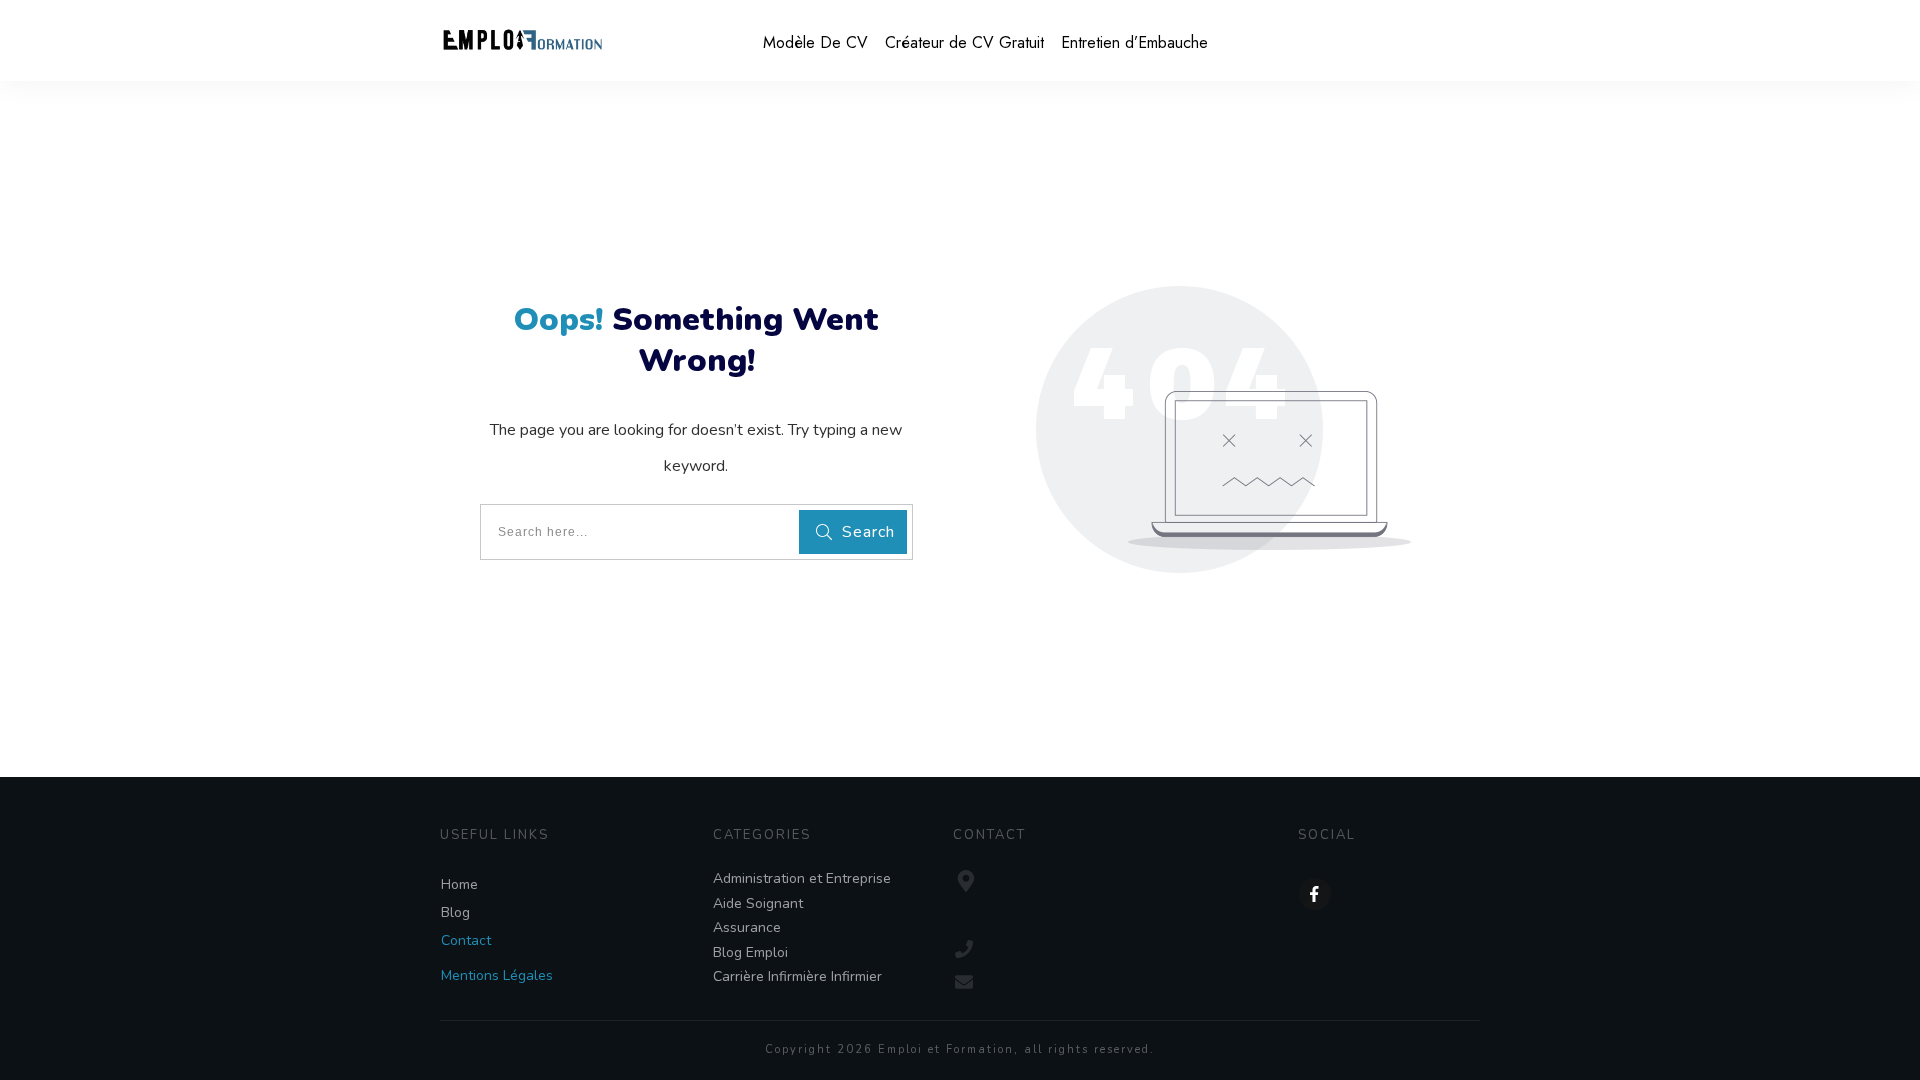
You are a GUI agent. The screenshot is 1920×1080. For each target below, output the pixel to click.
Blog (455, 912)
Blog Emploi (750, 952)
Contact (466, 940)
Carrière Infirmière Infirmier (797, 976)
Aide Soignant (758, 903)
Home (459, 884)
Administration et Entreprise (802, 878)
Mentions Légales (497, 975)
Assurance (747, 927)
